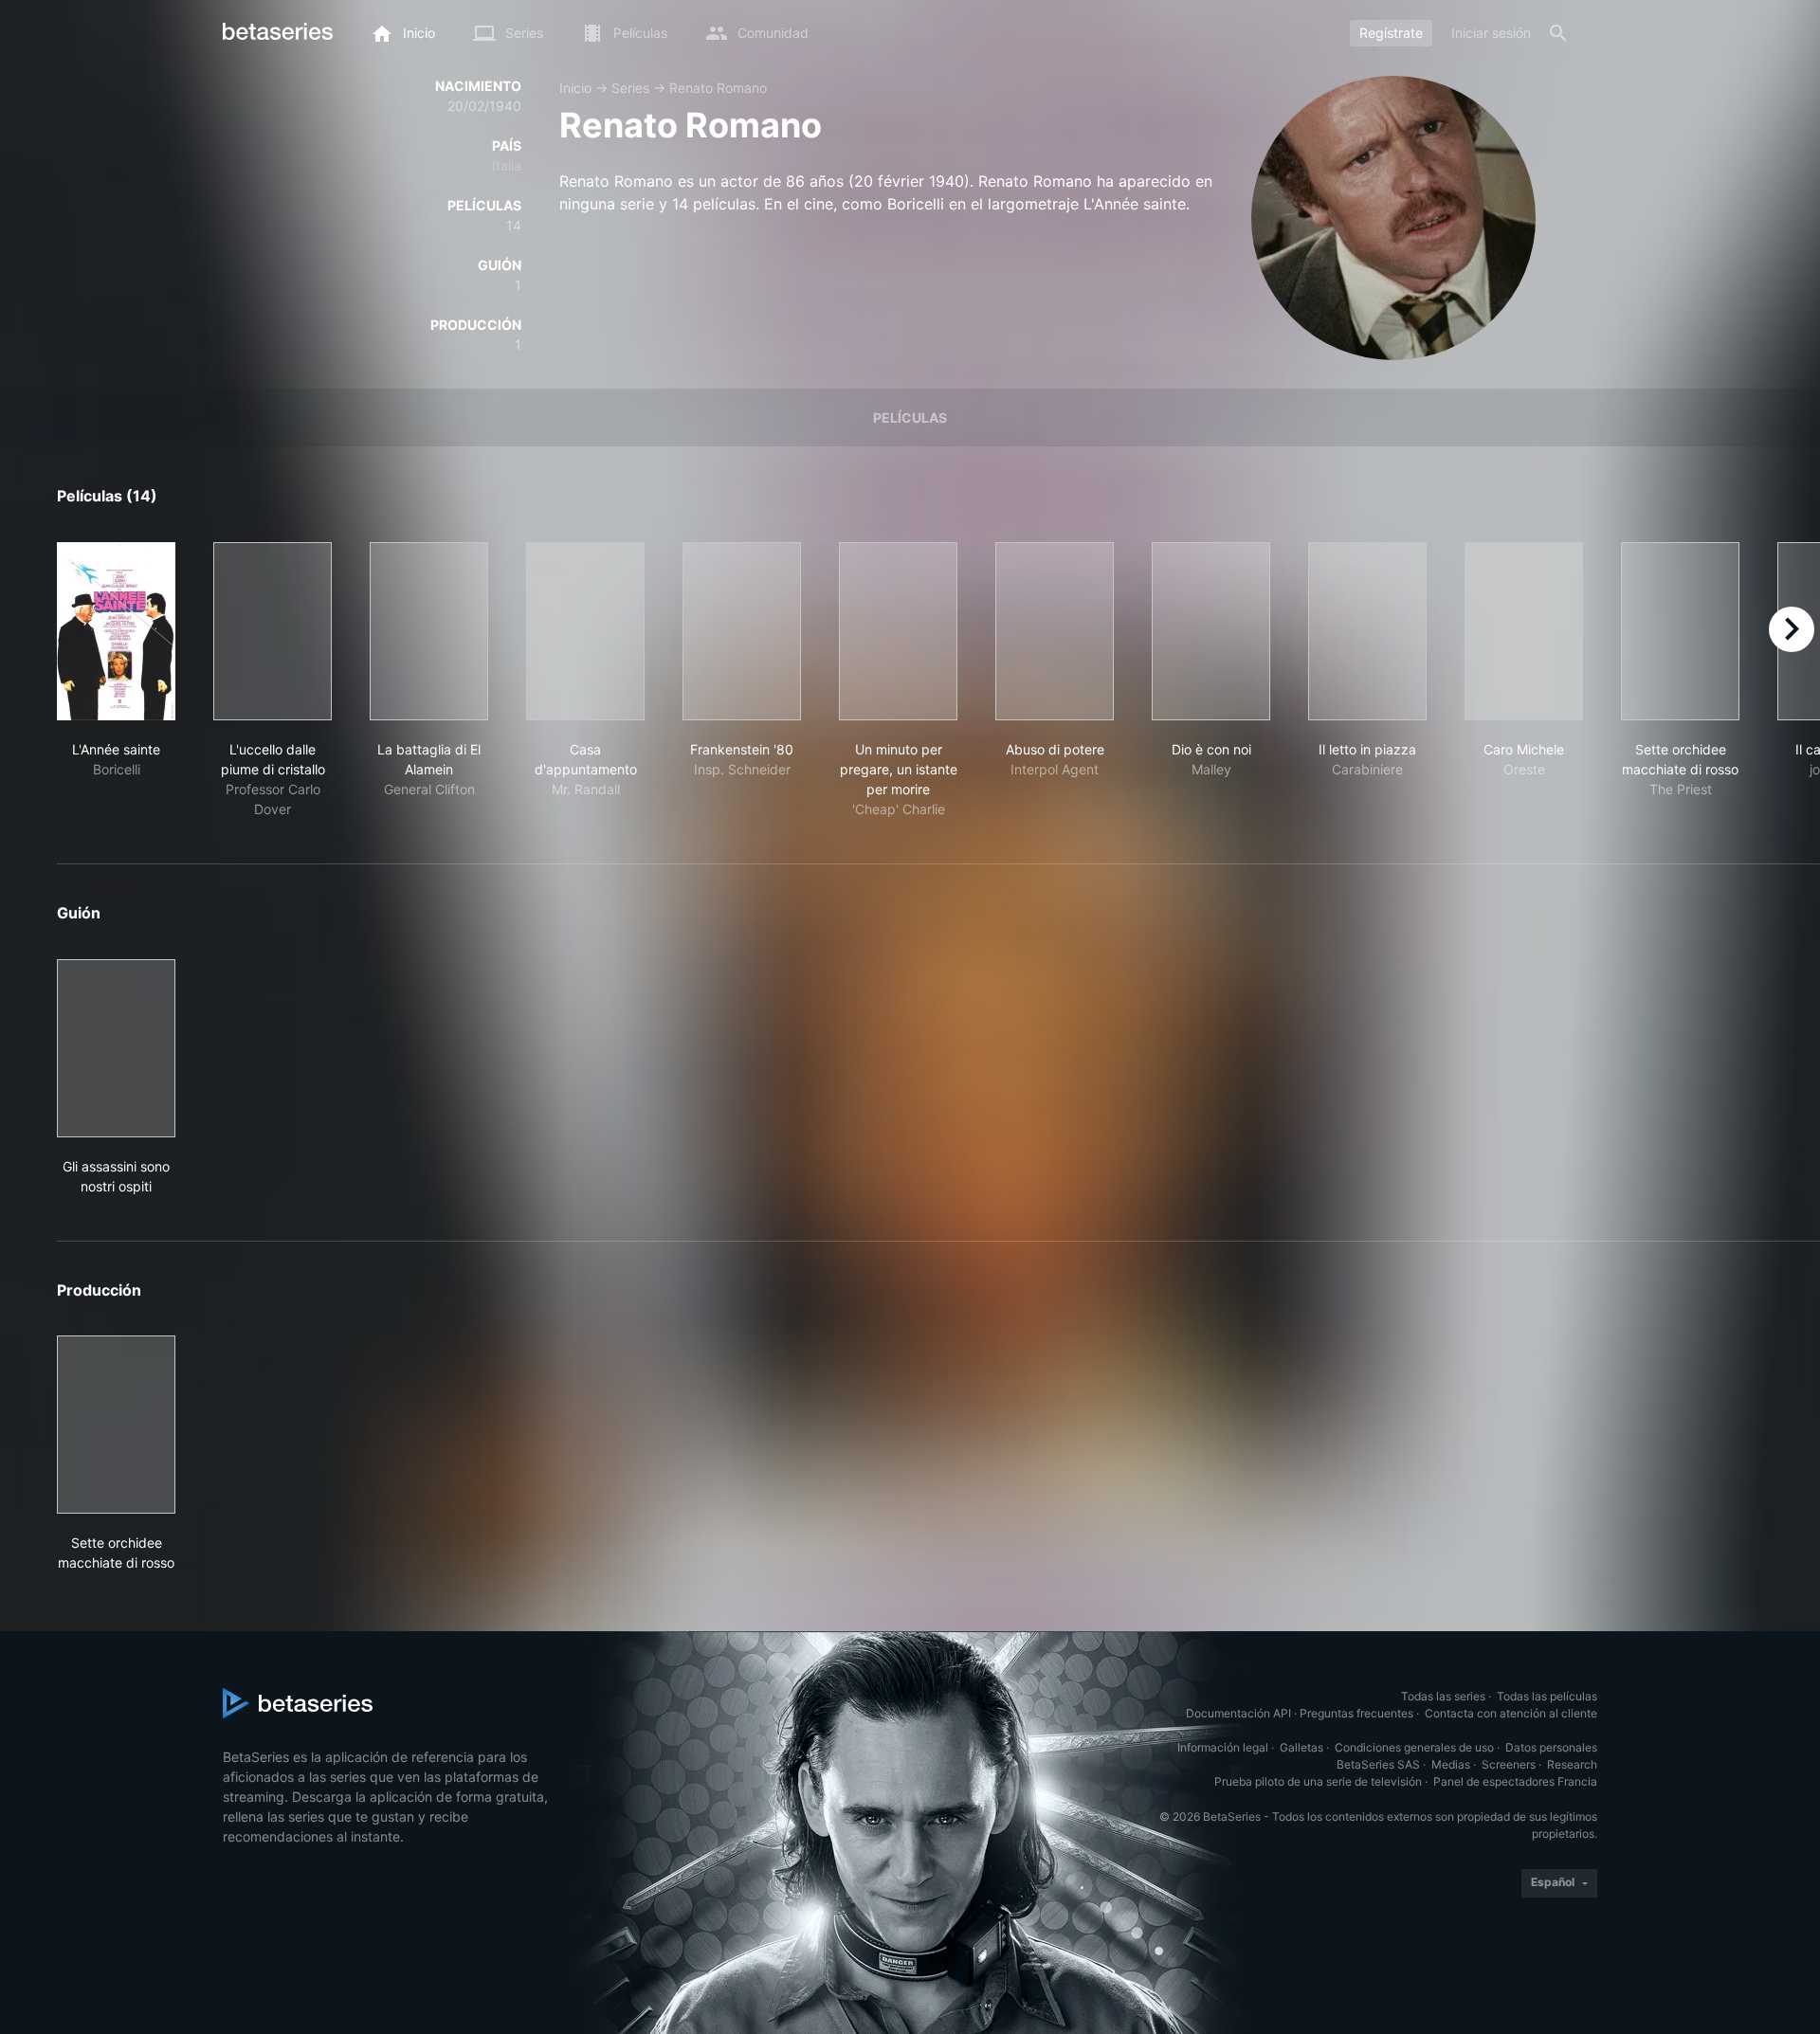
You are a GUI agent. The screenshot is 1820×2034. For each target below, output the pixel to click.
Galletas (1301, 1747)
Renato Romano (718, 88)
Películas (910, 418)
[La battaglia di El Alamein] (429, 631)
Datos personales (1551, 1747)
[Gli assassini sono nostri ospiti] (116, 1048)
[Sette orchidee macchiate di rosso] (1680, 631)
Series (630, 88)
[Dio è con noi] (1211, 631)
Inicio (575, 88)
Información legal (1223, 1747)
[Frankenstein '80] (742, 631)
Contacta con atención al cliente (1511, 1713)
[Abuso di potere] (1055, 631)
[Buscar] (1558, 33)
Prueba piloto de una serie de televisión (1318, 1781)
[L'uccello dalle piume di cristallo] (273, 631)
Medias (1451, 1764)
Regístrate (1391, 33)
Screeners (1509, 1764)
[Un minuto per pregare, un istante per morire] (898, 631)
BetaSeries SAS (1378, 1764)
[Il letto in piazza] (1367, 631)
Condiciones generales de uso (1414, 1747)
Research (1572, 1764)
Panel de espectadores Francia (1515, 1781)
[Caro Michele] (1524, 631)
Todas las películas (1547, 1696)
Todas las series (1443, 1696)
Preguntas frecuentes (1356, 1713)
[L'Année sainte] (116, 631)
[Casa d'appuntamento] (585, 631)
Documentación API (1238, 1713)
